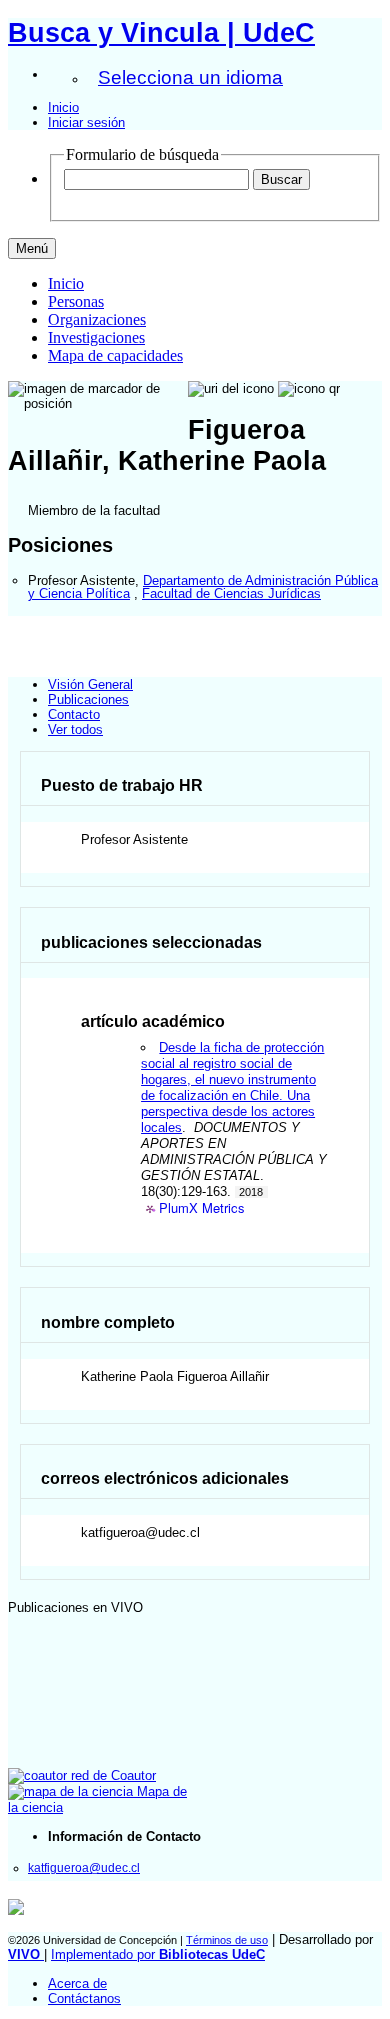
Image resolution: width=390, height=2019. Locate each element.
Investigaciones (96, 337)
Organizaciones (97, 319)
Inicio (63, 107)
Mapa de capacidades (115, 355)
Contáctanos (84, 1998)
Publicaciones (88, 699)
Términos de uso (227, 1940)
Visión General (90, 684)
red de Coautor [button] (111, 1775)
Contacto (74, 714)
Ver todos (75, 729)
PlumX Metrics (202, 1208)
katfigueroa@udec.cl (84, 1867)
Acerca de (77, 1983)
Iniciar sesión (86, 122)
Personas (76, 301)
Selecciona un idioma (190, 77)
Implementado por (158, 1954)
